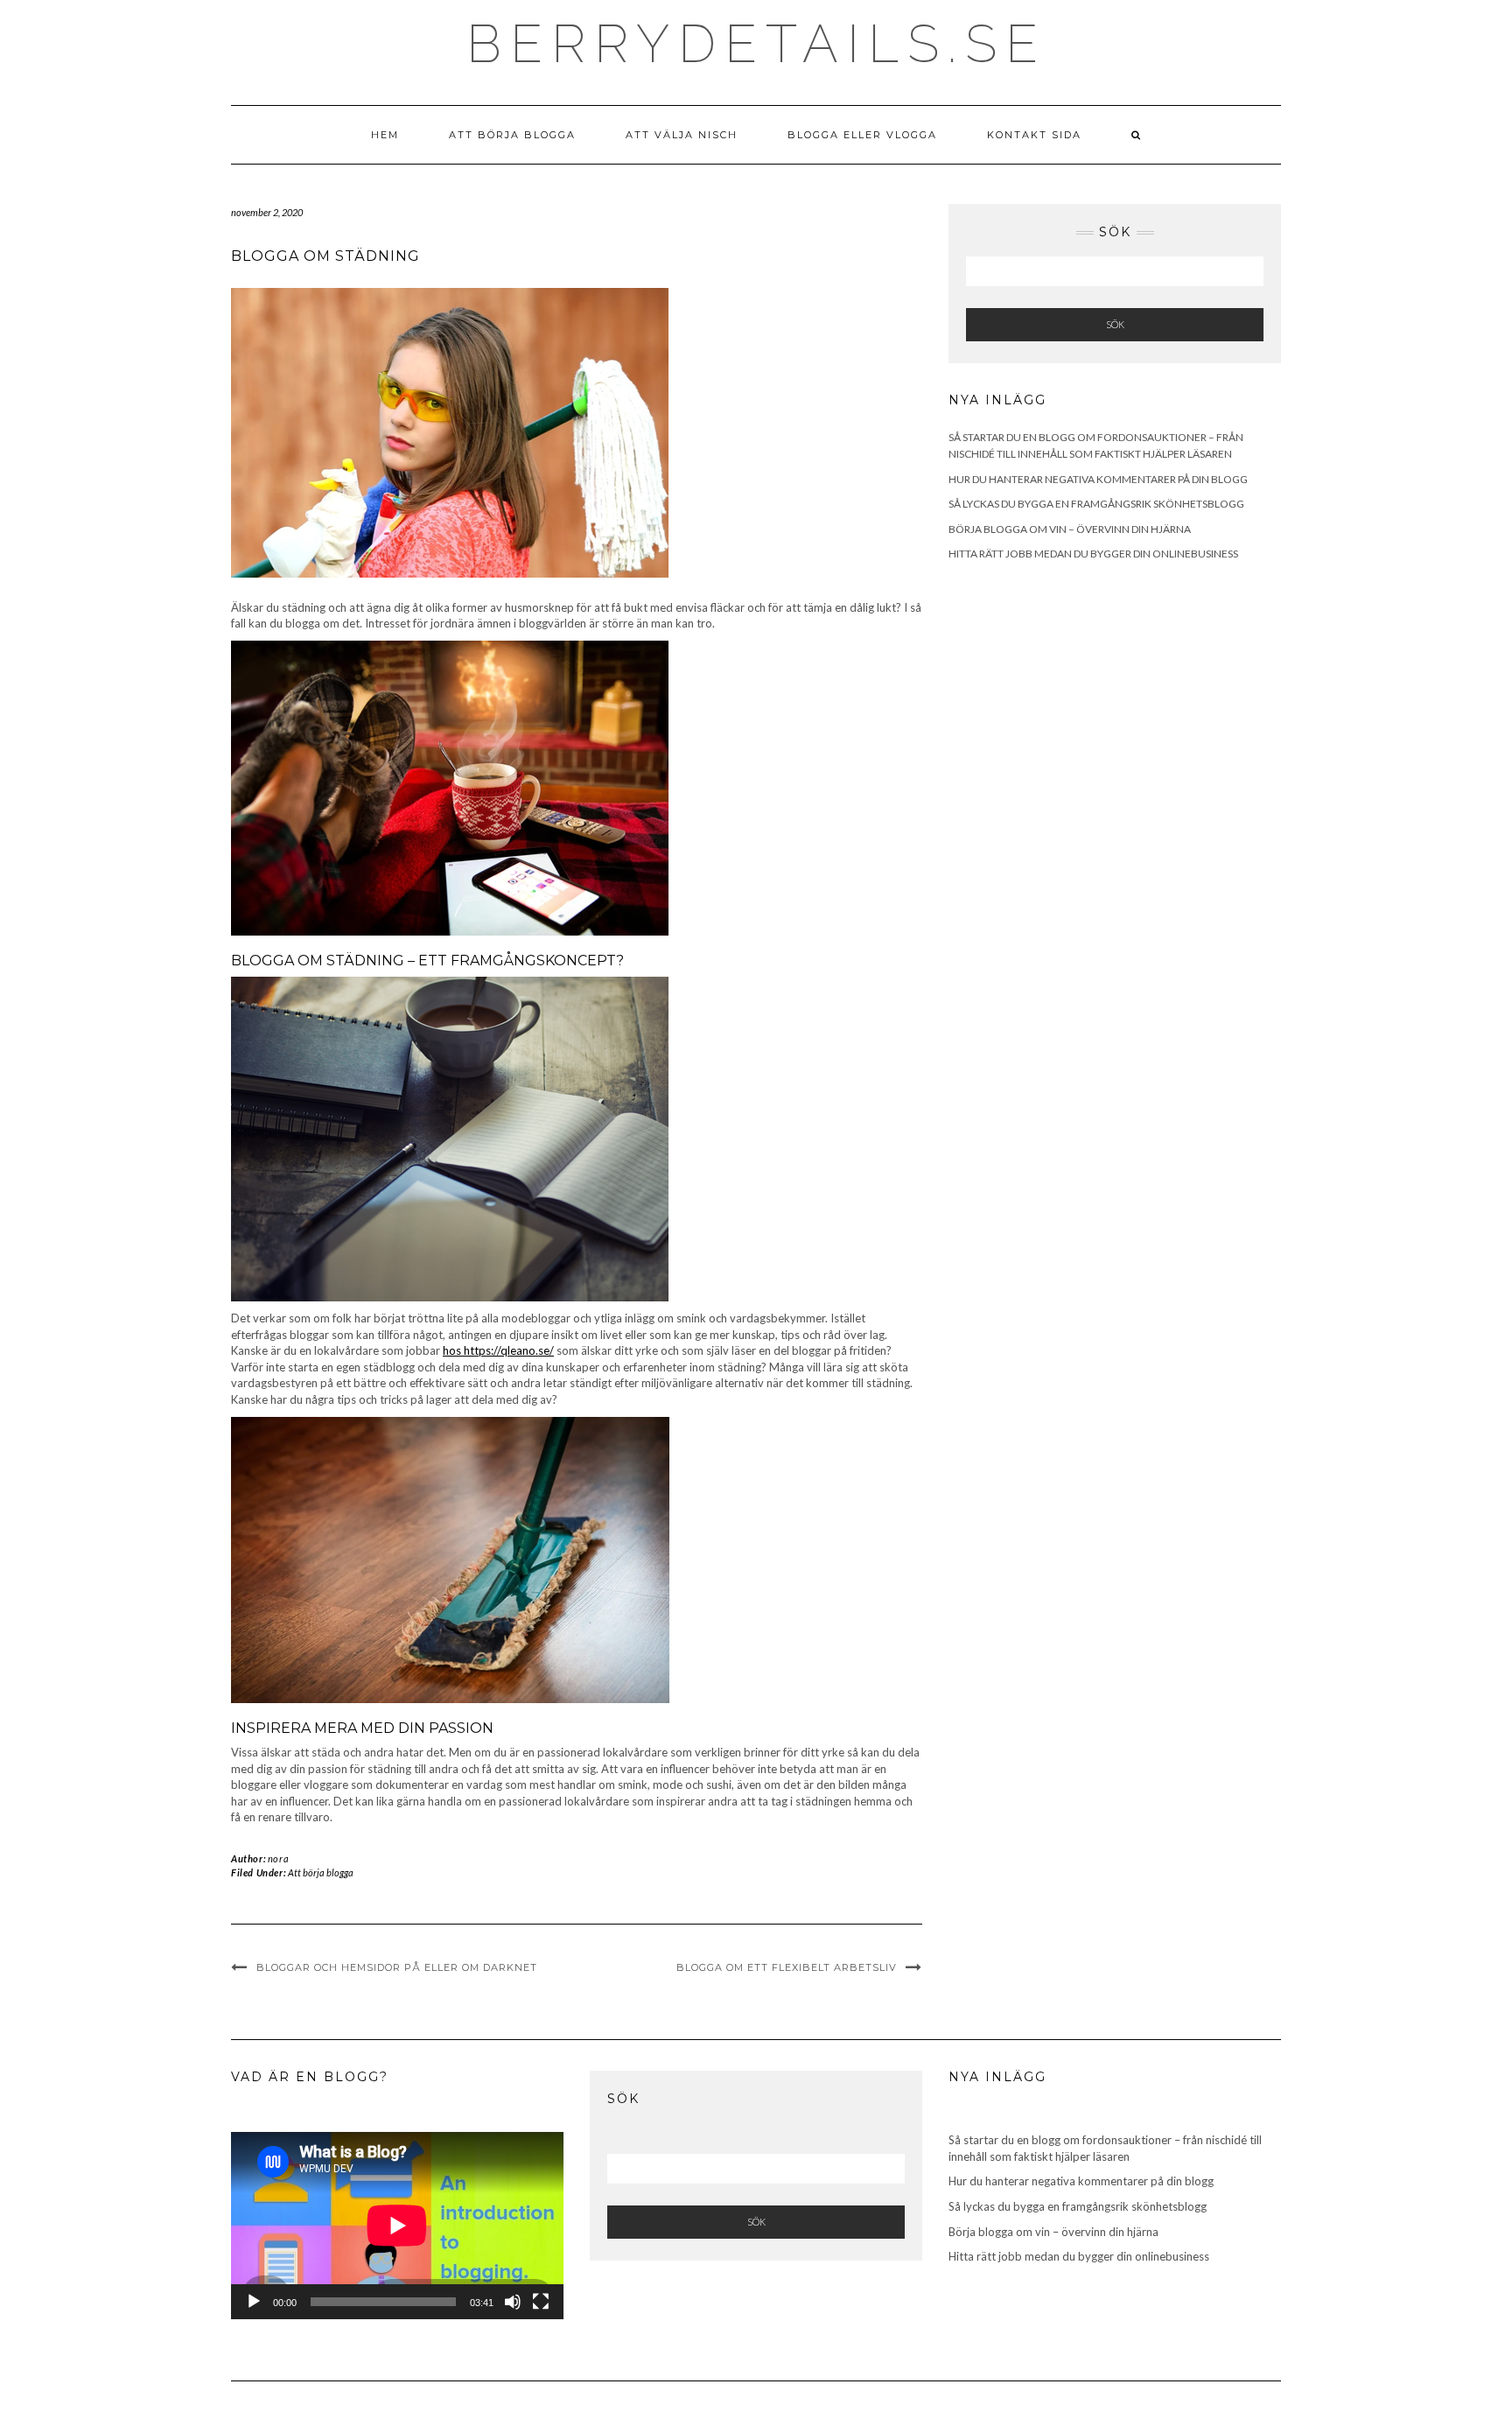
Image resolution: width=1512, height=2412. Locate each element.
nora (278, 1858)
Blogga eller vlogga (862, 135)
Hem (385, 135)
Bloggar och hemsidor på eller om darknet (397, 1967)
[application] (397, 2226)
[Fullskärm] (541, 2302)
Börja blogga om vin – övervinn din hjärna (1070, 529)
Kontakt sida (1034, 135)
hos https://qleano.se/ (498, 1350)
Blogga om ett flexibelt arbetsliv (787, 1967)
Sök (1115, 324)
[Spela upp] (254, 2302)
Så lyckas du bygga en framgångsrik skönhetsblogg (1096, 504)
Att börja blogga (512, 135)
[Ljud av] (513, 2302)
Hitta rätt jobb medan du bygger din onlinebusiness (1093, 554)
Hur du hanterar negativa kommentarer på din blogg (1098, 479)
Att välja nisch (682, 135)
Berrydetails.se (756, 44)
